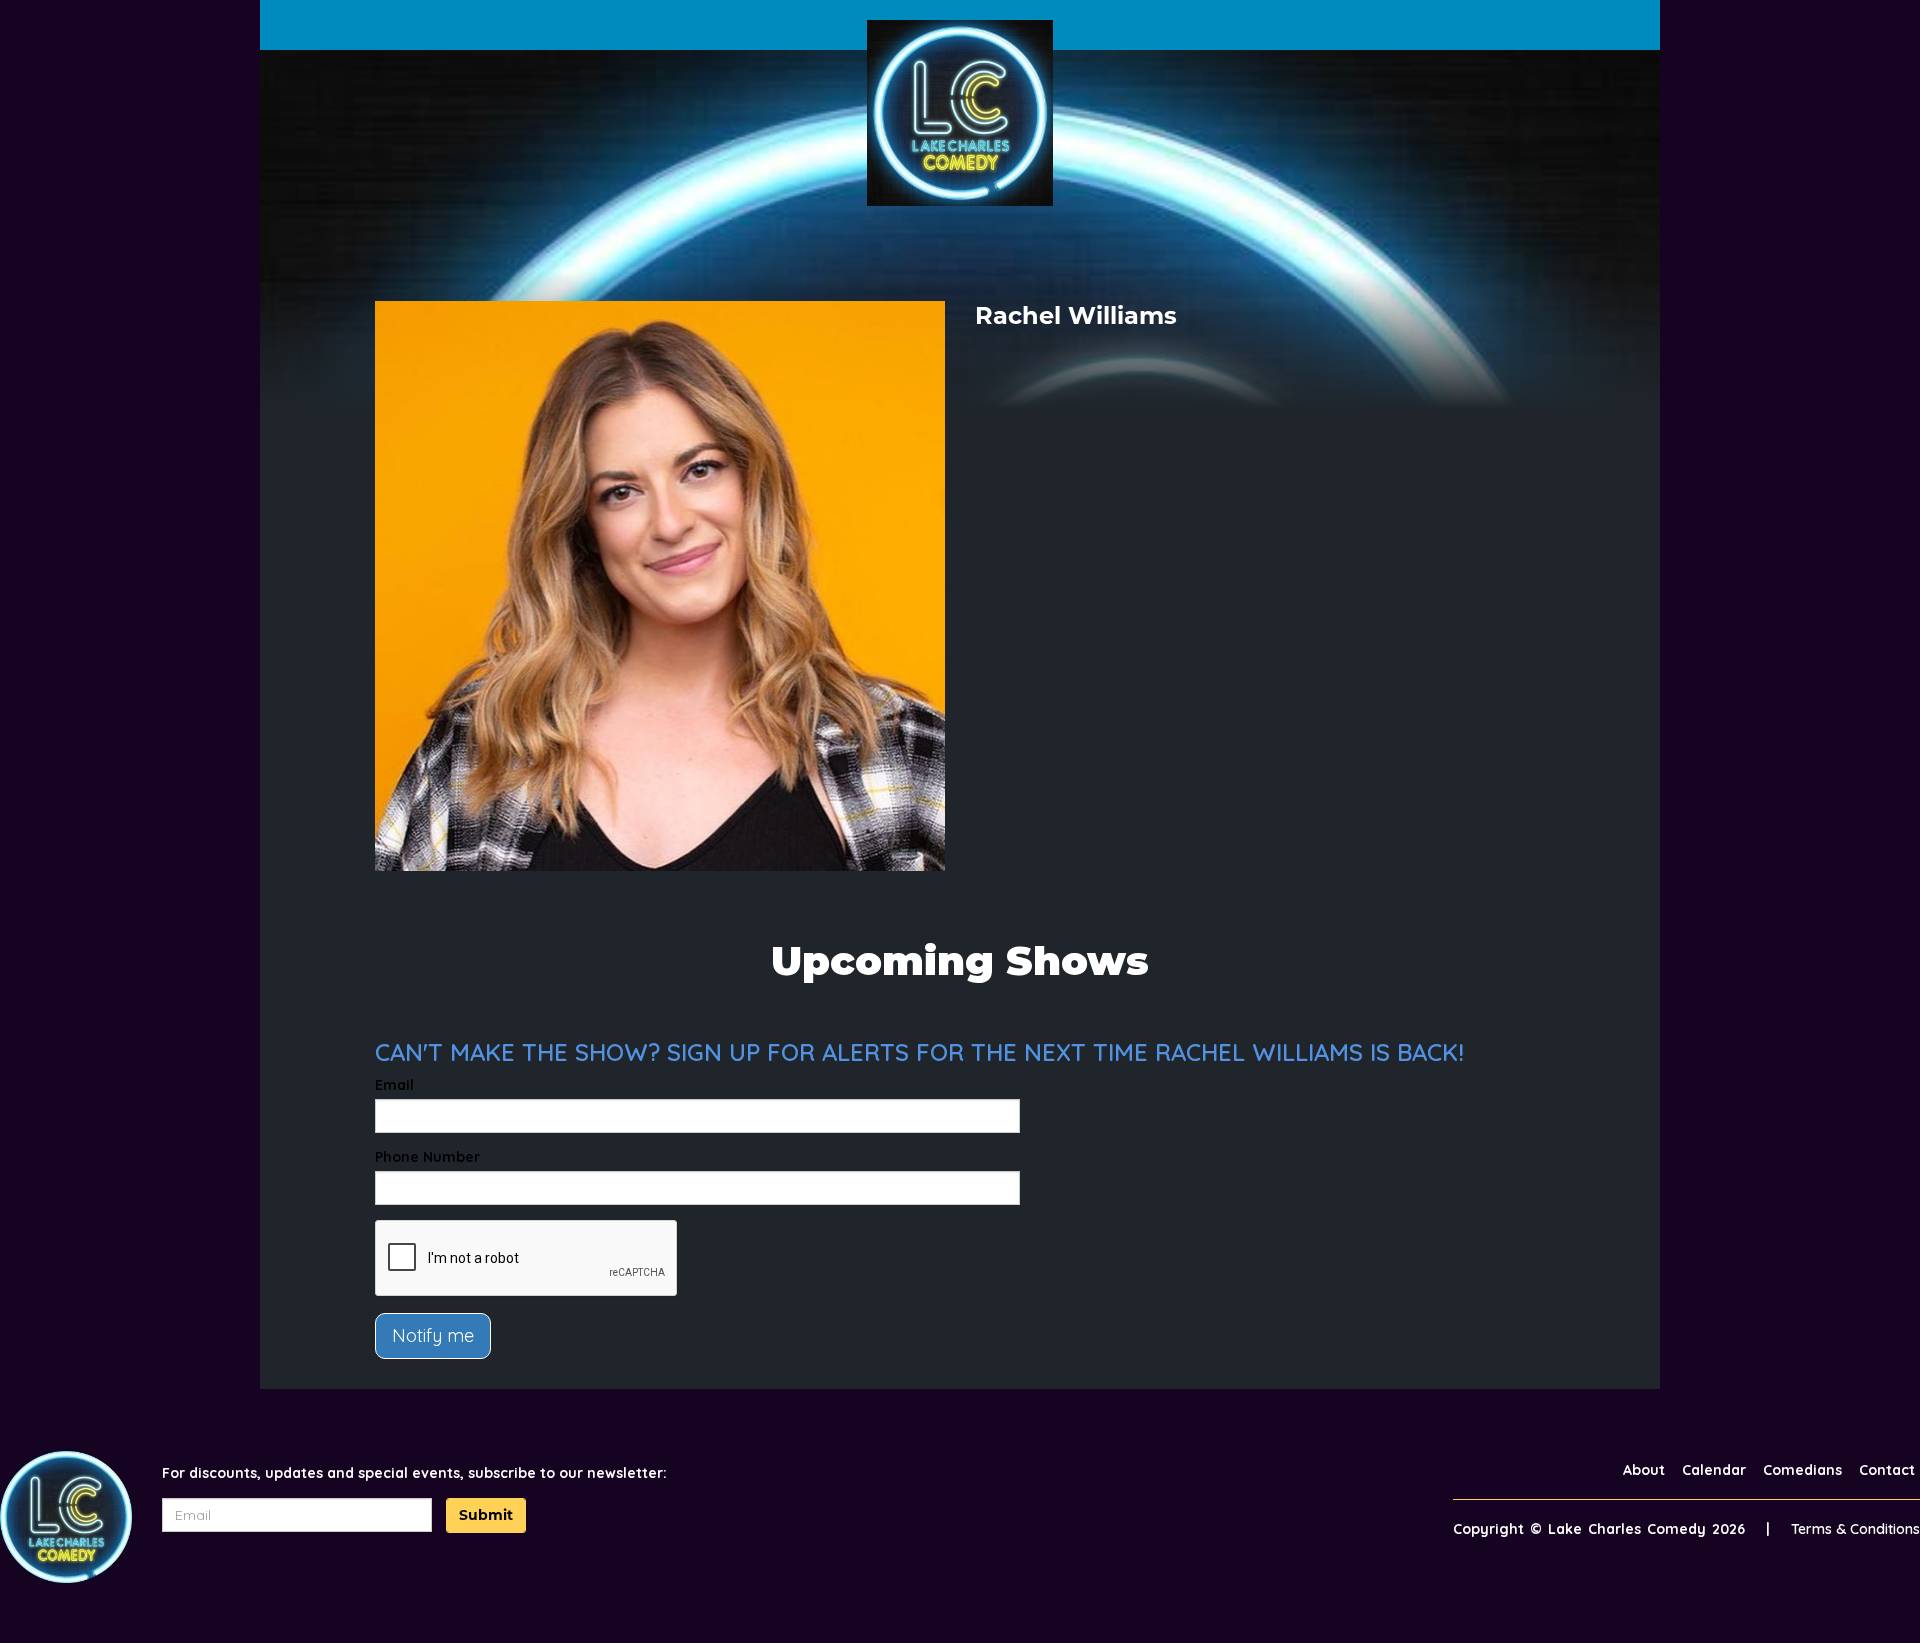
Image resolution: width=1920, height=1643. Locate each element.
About (1644, 1470)
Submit (486, 1515)
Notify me (433, 1335)
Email (394, 1085)
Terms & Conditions (1855, 1529)
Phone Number (427, 1157)
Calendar (1714, 1470)
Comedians (1802, 1470)
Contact (1887, 1470)
